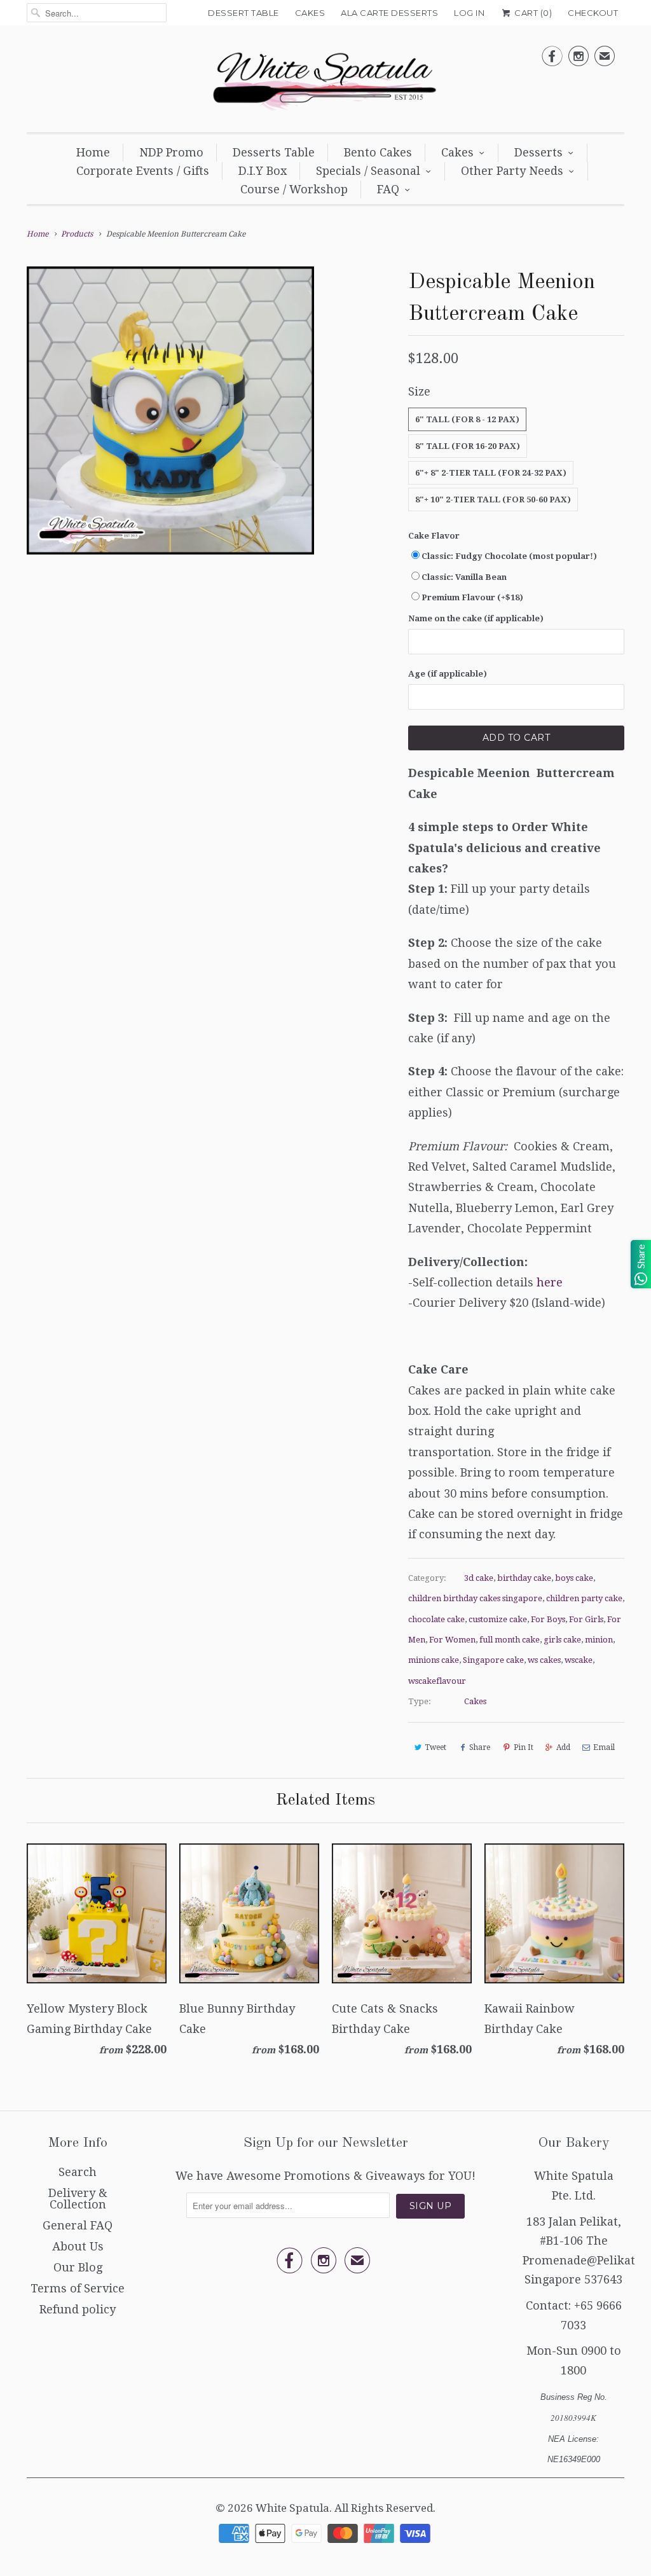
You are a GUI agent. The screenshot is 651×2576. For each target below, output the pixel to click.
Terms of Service (78, 2288)
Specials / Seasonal (368, 171)
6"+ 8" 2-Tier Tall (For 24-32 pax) (491, 473)
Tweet (435, 1747)
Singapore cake (493, 1660)
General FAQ (78, 2225)
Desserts (538, 152)
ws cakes (544, 1660)
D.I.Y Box (263, 171)
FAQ (388, 189)
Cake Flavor (434, 536)
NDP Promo (171, 152)
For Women (452, 1640)
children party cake (584, 1598)
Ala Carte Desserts (389, 13)
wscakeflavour (437, 1681)
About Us (78, 2246)
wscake (579, 1660)
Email (604, 1747)
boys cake (574, 1578)
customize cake (498, 1619)
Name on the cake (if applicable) (476, 618)
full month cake (510, 1640)
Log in (469, 13)
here (550, 1282)
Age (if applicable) (448, 674)
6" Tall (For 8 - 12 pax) (467, 419)
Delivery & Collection (78, 2199)
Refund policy (78, 2309)
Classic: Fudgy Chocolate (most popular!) (509, 556)
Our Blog (78, 2267)
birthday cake (524, 1578)
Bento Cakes (378, 152)
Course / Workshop (294, 189)
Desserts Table (274, 152)
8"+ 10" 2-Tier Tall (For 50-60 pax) (493, 499)
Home (93, 152)
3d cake (479, 1578)
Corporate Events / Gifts (143, 171)
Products (77, 234)
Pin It (524, 1747)
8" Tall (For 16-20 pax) (468, 446)
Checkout (593, 13)
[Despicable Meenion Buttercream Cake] (170, 410)
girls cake (562, 1640)
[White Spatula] (325, 82)
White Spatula (292, 2508)
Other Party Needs (512, 171)
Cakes (310, 13)
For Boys (548, 1619)
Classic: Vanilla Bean (464, 577)
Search (78, 2172)
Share (480, 1747)
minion (599, 1640)
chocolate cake (436, 1619)
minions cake (434, 1660)
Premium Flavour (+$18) (472, 597)
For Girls (586, 1619)
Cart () (532, 13)
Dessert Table (243, 13)
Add (563, 1747)
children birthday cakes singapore (475, 1598)
